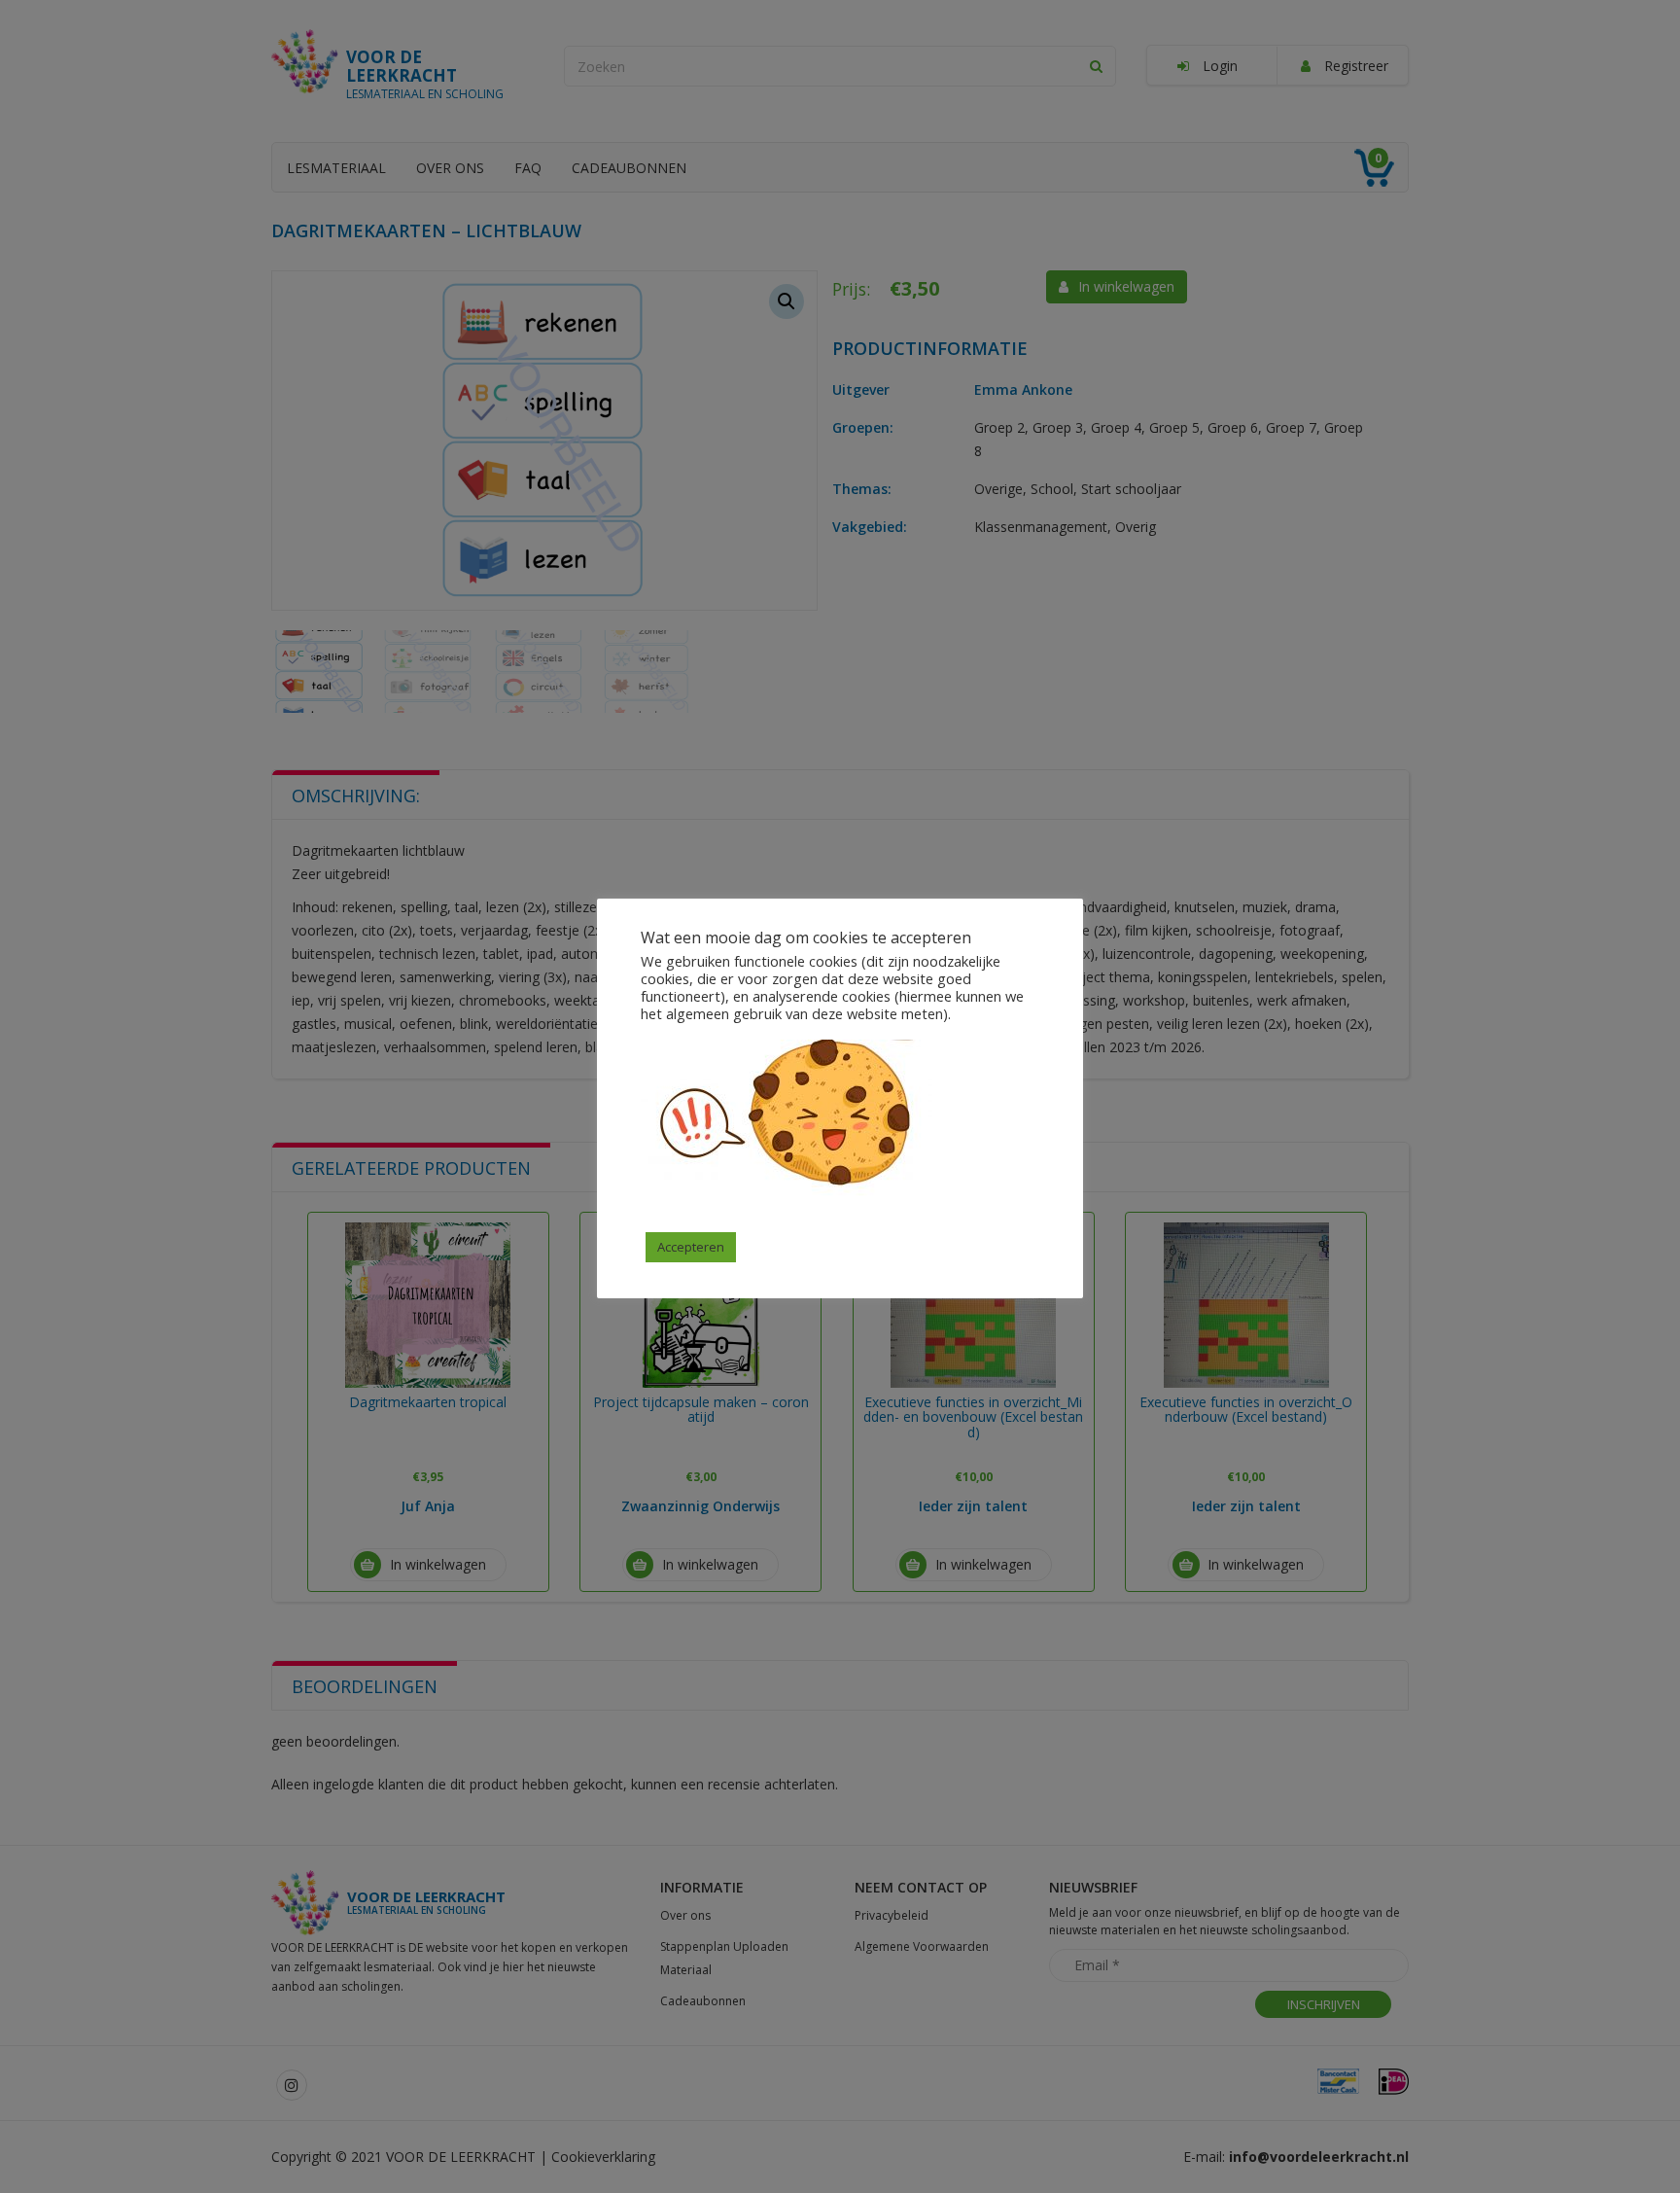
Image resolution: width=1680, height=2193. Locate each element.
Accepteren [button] (691, 1247)
